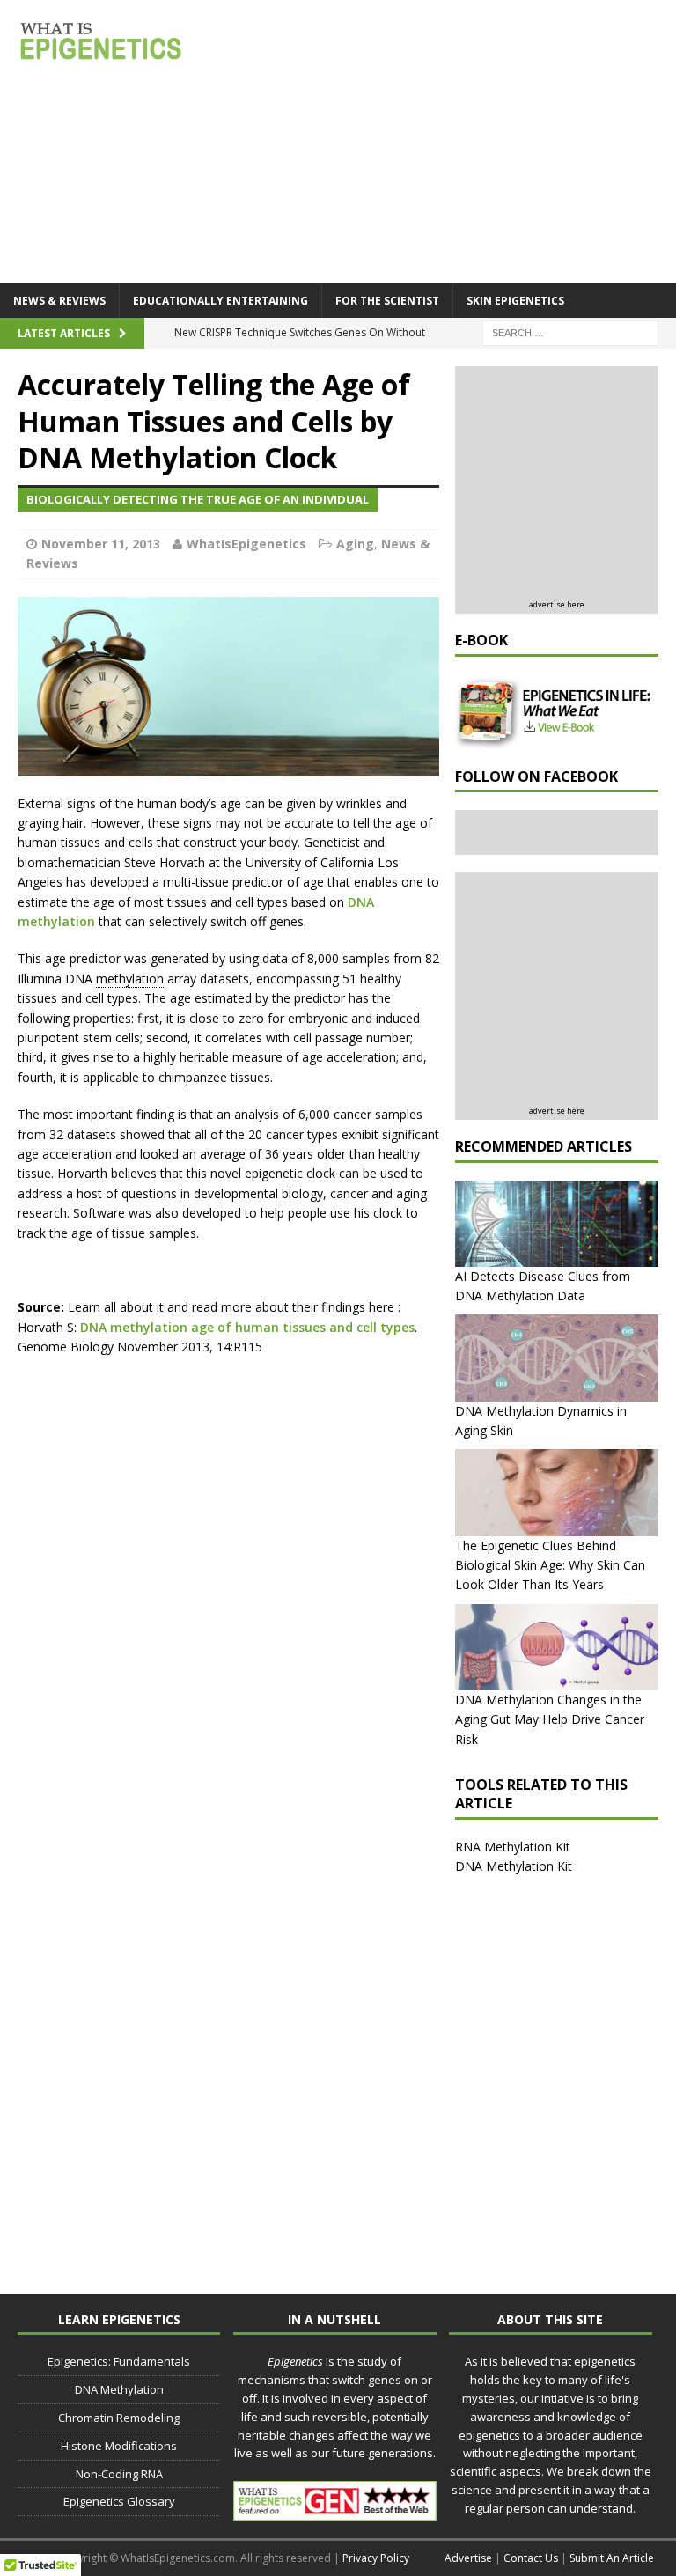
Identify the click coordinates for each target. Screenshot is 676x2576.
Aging (355, 544)
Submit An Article (612, 2558)
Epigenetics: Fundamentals (119, 2361)
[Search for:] (570, 331)
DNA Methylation (119, 2389)
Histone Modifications (119, 2446)
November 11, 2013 (101, 544)
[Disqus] (228, 1594)
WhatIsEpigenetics (246, 544)
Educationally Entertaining (220, 301)
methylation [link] (130, 979)
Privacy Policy (376, 2558)
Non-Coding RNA (119, 2474)
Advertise (468, 2558)
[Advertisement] (565, 485)
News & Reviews (59, 301)
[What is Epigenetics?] (101, 40)
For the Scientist (387, 301)
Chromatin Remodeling (119, 2418)
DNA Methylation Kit (514, 1866)
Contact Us (531, 2558)
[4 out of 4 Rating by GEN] (334, 2512)
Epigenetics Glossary (119, 2501)
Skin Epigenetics (515, 301)
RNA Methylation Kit (513, 1847)
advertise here (557, 604)
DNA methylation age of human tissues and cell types (247, 1327)
